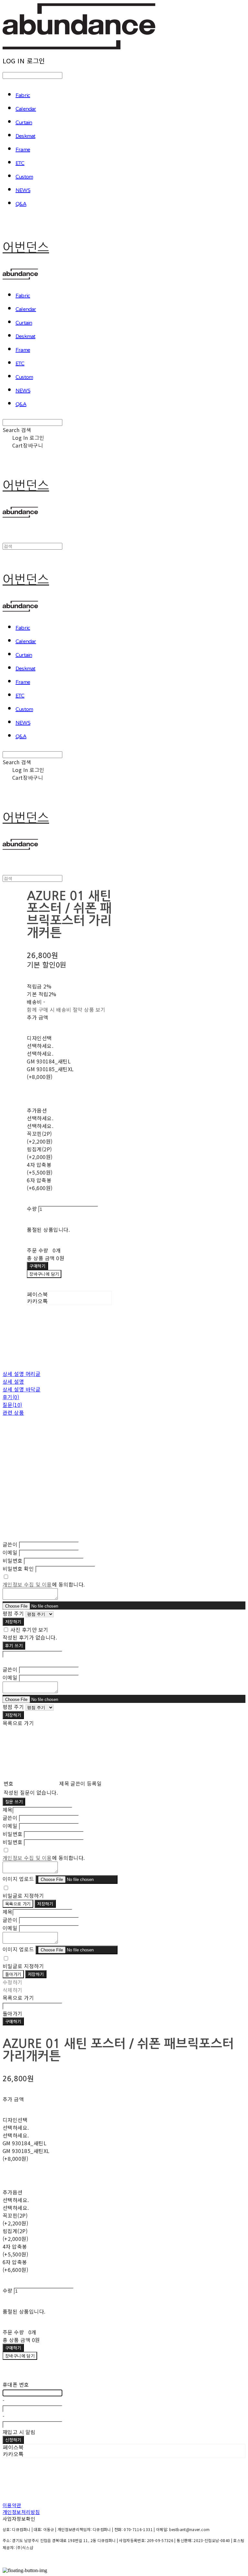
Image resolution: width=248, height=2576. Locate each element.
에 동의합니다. (44, 1584)
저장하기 (13, 1622)
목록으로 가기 (18, 1904)
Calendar (26, 109)
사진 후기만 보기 (29, 1630)
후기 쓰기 (14, 1646)
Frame (23, 150)
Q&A (21, 204)
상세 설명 (13, 1381)
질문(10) (12, 1405)
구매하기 (13, 2021)
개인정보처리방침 (21, 2512)
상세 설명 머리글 (21, 1374)
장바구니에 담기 (20, 2356)
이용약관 (12, 2505)
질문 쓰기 (14, 1802)
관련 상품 (13, 1412)
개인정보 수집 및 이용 (27, 1584)
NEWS (23, 191)
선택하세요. (40, 1046)
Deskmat (25, 136)
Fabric (23, 96)
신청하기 (13, 2440)
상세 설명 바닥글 (21, 1389)
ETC (20, 164)
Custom (24, 177)
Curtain (24, 123)
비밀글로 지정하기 (23, 1895)
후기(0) (11, 1397)
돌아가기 (13, 1974)
